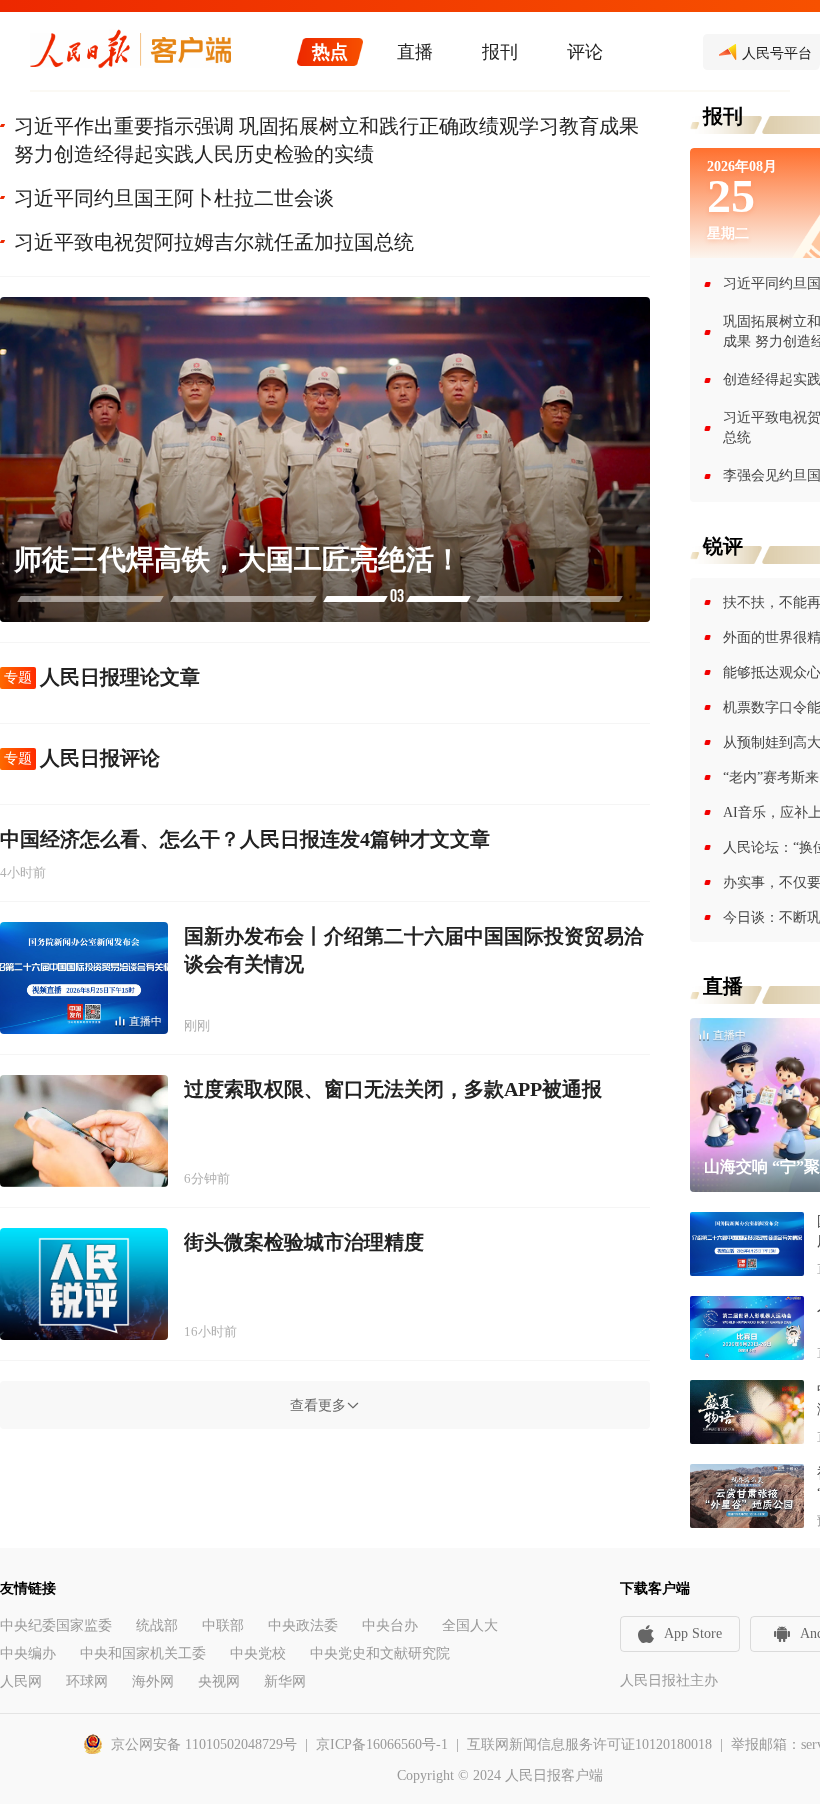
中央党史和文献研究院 (380, 1653)
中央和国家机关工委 (143, 1653)
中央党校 (258, 1653)
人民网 (21, 1681)
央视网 (219, 1681)
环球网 (87, 1681)
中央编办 (28, 1653)
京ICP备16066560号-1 (382, 1744)
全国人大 (470, 1625)
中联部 (223, 1625)
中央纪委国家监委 (56, 1625)
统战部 (157, 1625)
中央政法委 (303, 1625)
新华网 (285, 1681)
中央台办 (390, 1625)
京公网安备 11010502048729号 (204, 1744)
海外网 (153, 1681)
